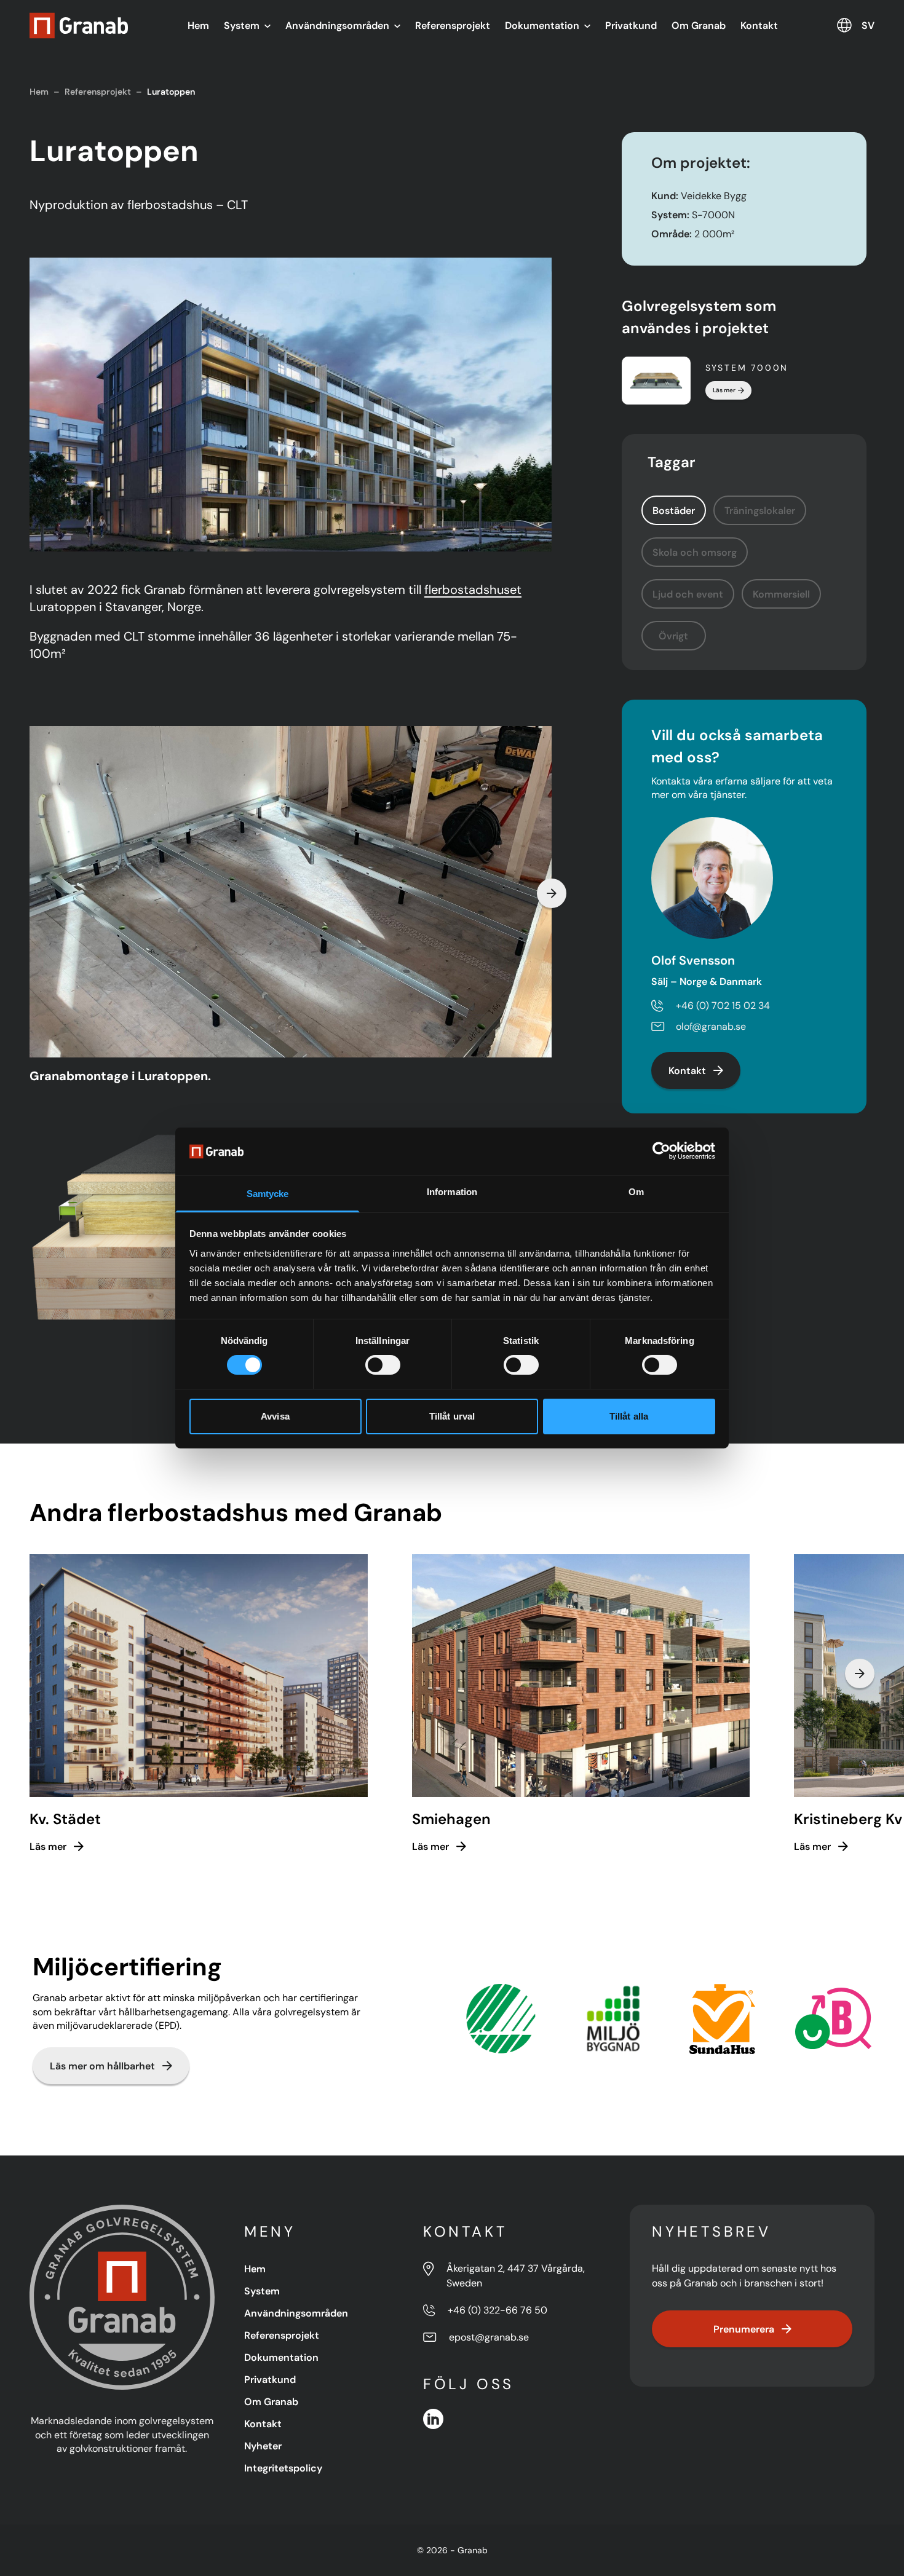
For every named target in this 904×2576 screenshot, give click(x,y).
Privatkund (631, 25)
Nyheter (263, 2446)
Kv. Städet (65, 1819)
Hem (198, 25)
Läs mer (724, 390)
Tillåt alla (629, 1416)
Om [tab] (636, 1192)
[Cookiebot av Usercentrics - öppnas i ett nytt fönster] (661, 1151)
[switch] (383, 1365)
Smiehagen (451, 1819)
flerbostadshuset (473, 590)
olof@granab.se (711, 1026)
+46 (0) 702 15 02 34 (723, 1006)
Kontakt (759, 25)
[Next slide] (552, 893)
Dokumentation (542, 25)
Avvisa (275, 1416)
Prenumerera (744, 2329)
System (242, 25)
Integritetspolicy (283, 2468)
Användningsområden (337, 25)
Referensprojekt (453, 25)
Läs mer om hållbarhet (102, 2066)
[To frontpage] (79, 26)
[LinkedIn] (433, 2419)
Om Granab (699, 25)
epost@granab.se (489, 2337)
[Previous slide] (30, 893)
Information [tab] (452, 1192)
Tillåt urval (452, 1416)
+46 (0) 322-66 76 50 (498, 2310)
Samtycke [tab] (268, 1194)
